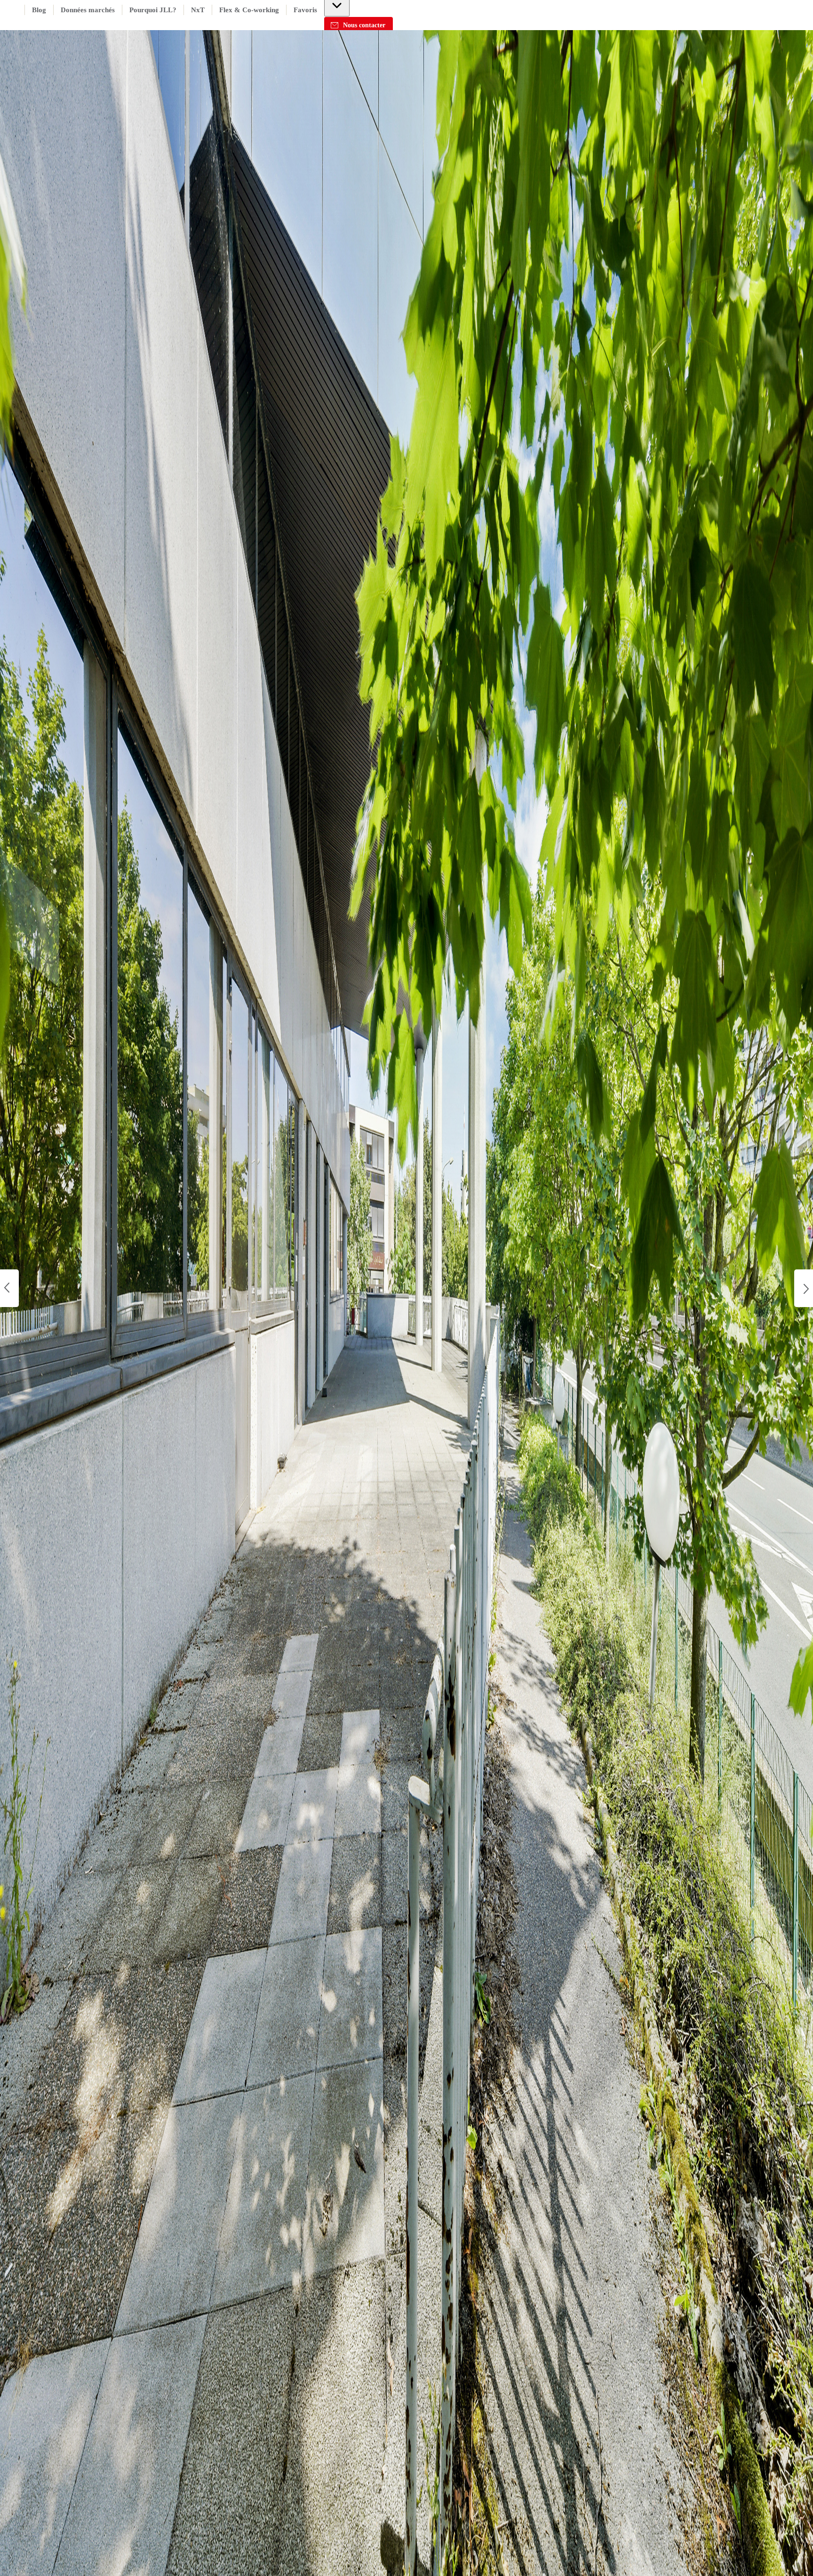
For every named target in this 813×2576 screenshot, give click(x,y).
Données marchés (88, 10)
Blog (39, 10)
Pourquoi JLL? (153, 10)
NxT (198, 10)
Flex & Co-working (249, 10)
